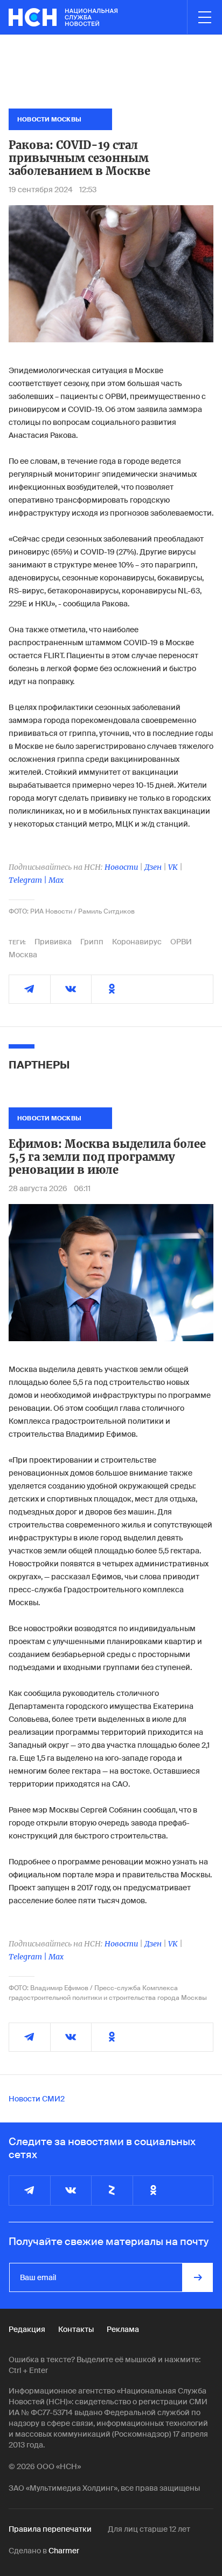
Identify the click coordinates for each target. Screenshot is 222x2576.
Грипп (92, 942)
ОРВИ (181, 942)
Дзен (153, 867)
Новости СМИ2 (37, 2099)
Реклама (123, 2329)
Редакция (27, 2329)
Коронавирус (137, 942)
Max (56, 880)
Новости (121, 867)
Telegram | (29, 880)
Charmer (64, 2551)
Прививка (53, 942)
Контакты (76, 2329)
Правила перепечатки (50, 2529)
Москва (23, 955)
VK (173, 867)
